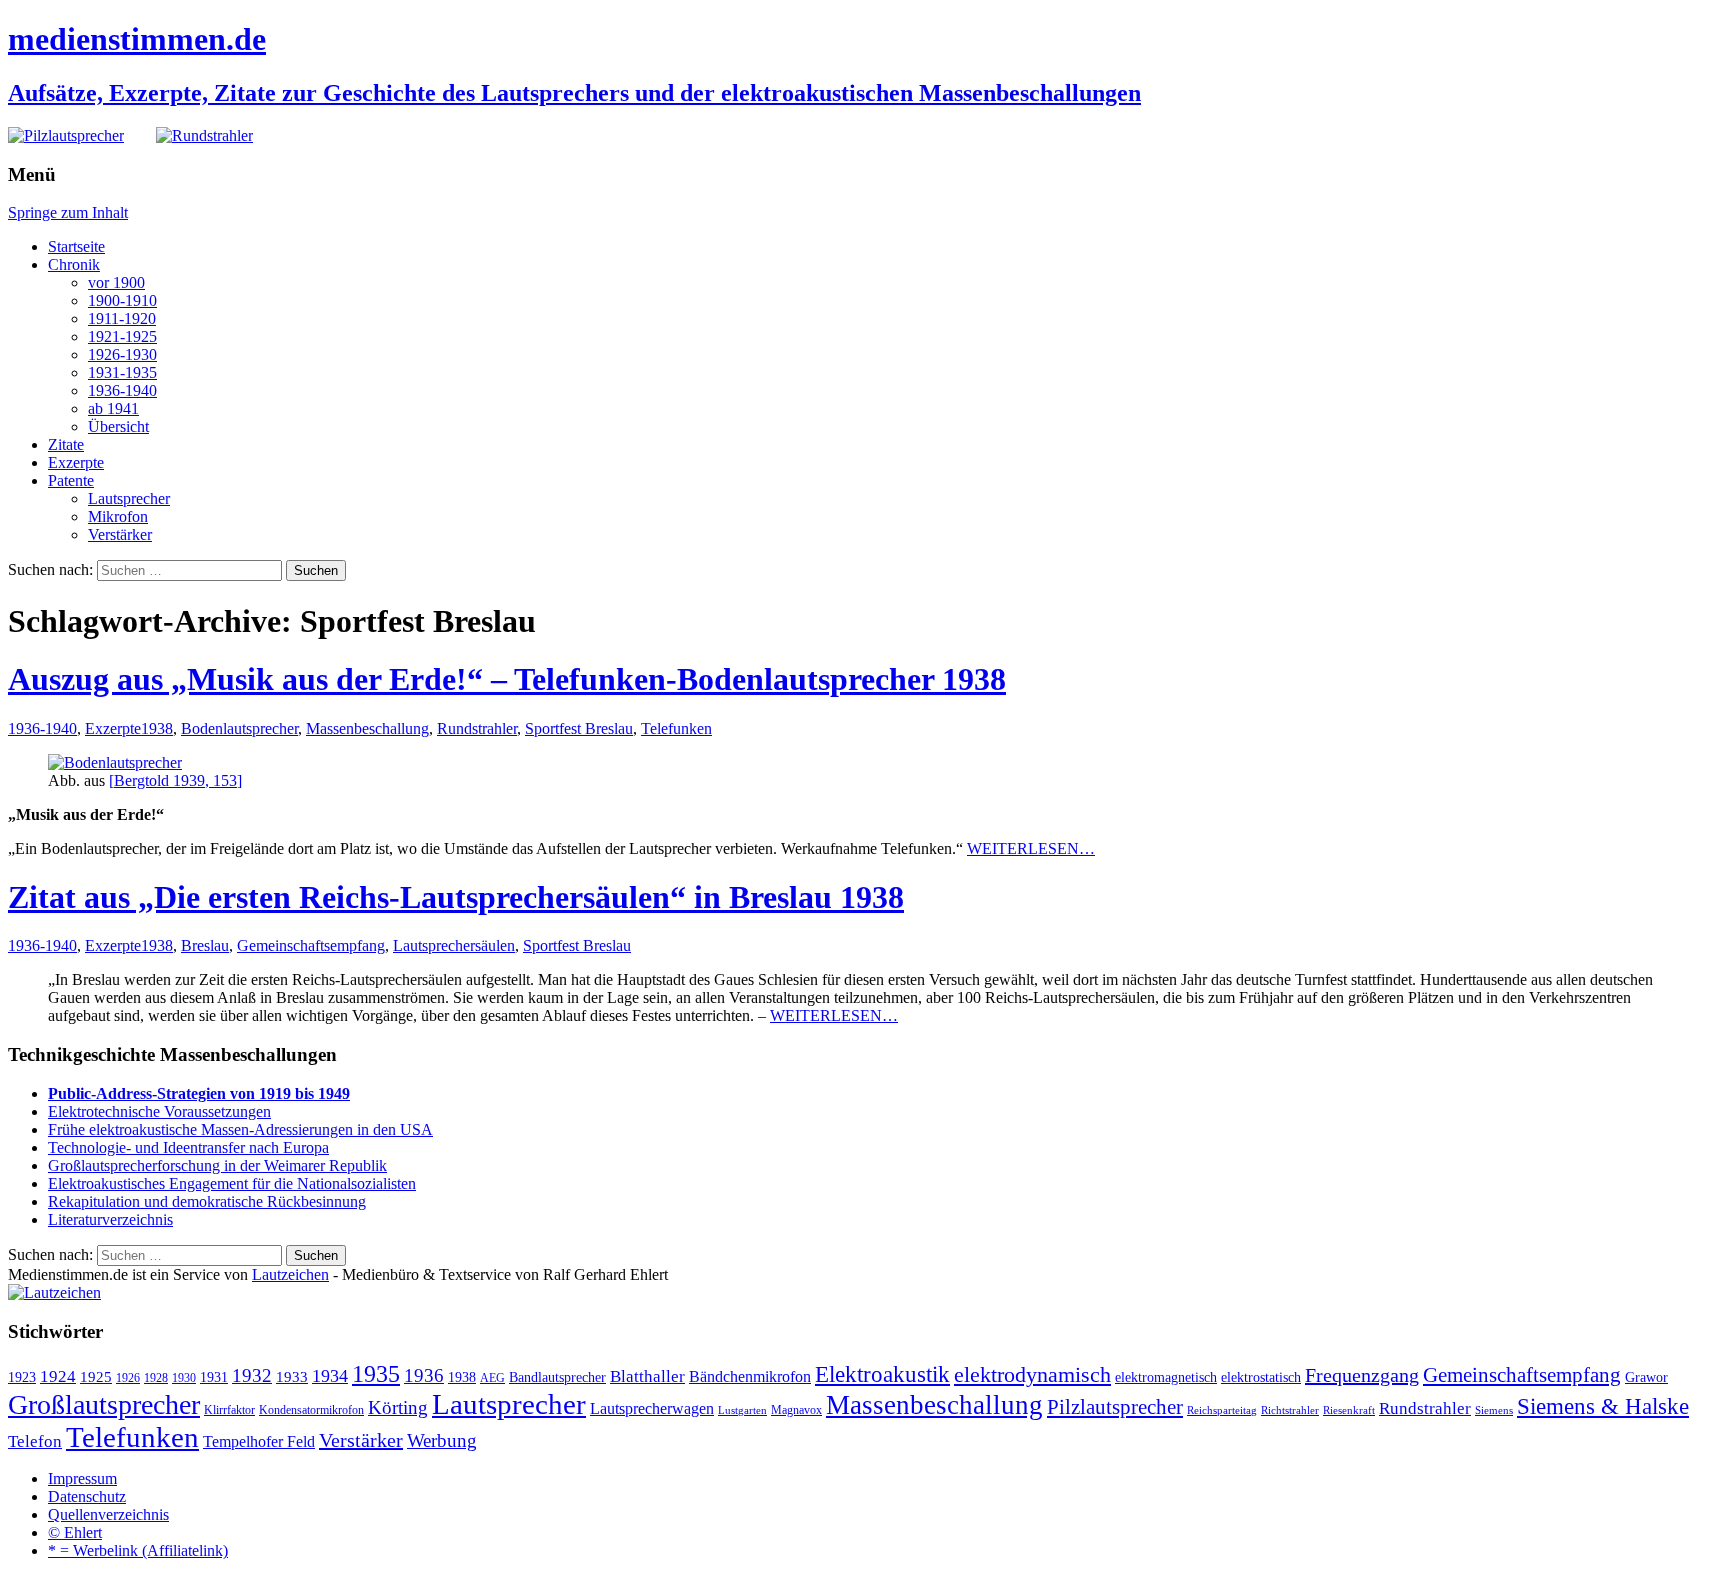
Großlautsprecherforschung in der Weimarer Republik (217, 1165)
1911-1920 (122, 318)
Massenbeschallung (367, 728)
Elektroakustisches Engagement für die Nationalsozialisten (232, 1183)
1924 (58, 1376)
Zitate (66, 444)
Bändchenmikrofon (750, 1376)
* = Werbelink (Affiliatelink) (138, 1550)
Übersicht (118, 426)
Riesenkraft (1349, 1410)
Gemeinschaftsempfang (311, 945)
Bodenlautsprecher (239, 728)
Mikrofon (118, 516)
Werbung (442, 1440)
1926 (128, 1378)
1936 (424, 1375)
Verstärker (120, 534)
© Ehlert (75, 1532)
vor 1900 (116, 282)
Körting (398, 1407)
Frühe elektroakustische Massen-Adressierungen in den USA (240, 1129)
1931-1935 (122, 372)
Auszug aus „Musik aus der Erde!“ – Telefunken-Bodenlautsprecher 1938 (507, 679)
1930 (184, 1378)
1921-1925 (122, 336)
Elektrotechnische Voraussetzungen (159, 1111)
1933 (292, 1377)
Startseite (76, 246)
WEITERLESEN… (1031, 848)
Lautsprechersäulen (454, 945)
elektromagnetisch (1166, 1377)
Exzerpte (76, 462)
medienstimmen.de (137, 39)
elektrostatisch (1261, 1377)
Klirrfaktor (229, 1410)
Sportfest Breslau (579, 728)
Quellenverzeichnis (108, 1514)
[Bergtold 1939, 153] (175, 780)
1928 (156, 1378)
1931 (214, 1377)
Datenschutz (87, 1496)
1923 (22, 1377)
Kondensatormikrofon (311, 1410)
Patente (71, 480)
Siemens (1494, 1410)
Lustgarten (742, 1410)
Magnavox (796, 1410)
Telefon (35, 1441)
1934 (330, 1376)
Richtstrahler (1290, 1410)
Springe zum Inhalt (68, 212)
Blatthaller (647, 1376)
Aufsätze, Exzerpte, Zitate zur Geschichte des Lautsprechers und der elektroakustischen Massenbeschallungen (574, 93)
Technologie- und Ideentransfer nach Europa (188, 1147)
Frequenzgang (1362, 1375)
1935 (376, 1374)
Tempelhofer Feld (259, 1441)
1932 (252, 1375)
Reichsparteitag (1222, 1410)
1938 (157, 728)
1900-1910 (122, 300)
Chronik (74, 264)
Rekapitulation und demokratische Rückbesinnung (207, 1201)
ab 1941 (113, 408)
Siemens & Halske (1603, 1406)
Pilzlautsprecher (1115, 1407)
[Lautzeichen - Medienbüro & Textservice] (54, 1292)
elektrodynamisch (1032, 1374)
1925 (96, 1377)
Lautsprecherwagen (652, 1408)
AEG (492, 1378)
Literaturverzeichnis (110, 1219)
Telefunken (676, 728)
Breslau (205, 945)
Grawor (1646, 1377)
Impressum (82, 1478)
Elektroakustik (882, 1374)
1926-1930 (122, 354)
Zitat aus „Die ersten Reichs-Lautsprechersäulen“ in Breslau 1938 (456, 897)
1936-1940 (122, 390)
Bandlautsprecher (557, 1377)
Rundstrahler (477, 728)
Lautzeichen (290, 1274)
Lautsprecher (129, 498)
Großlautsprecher (104, 1404)
